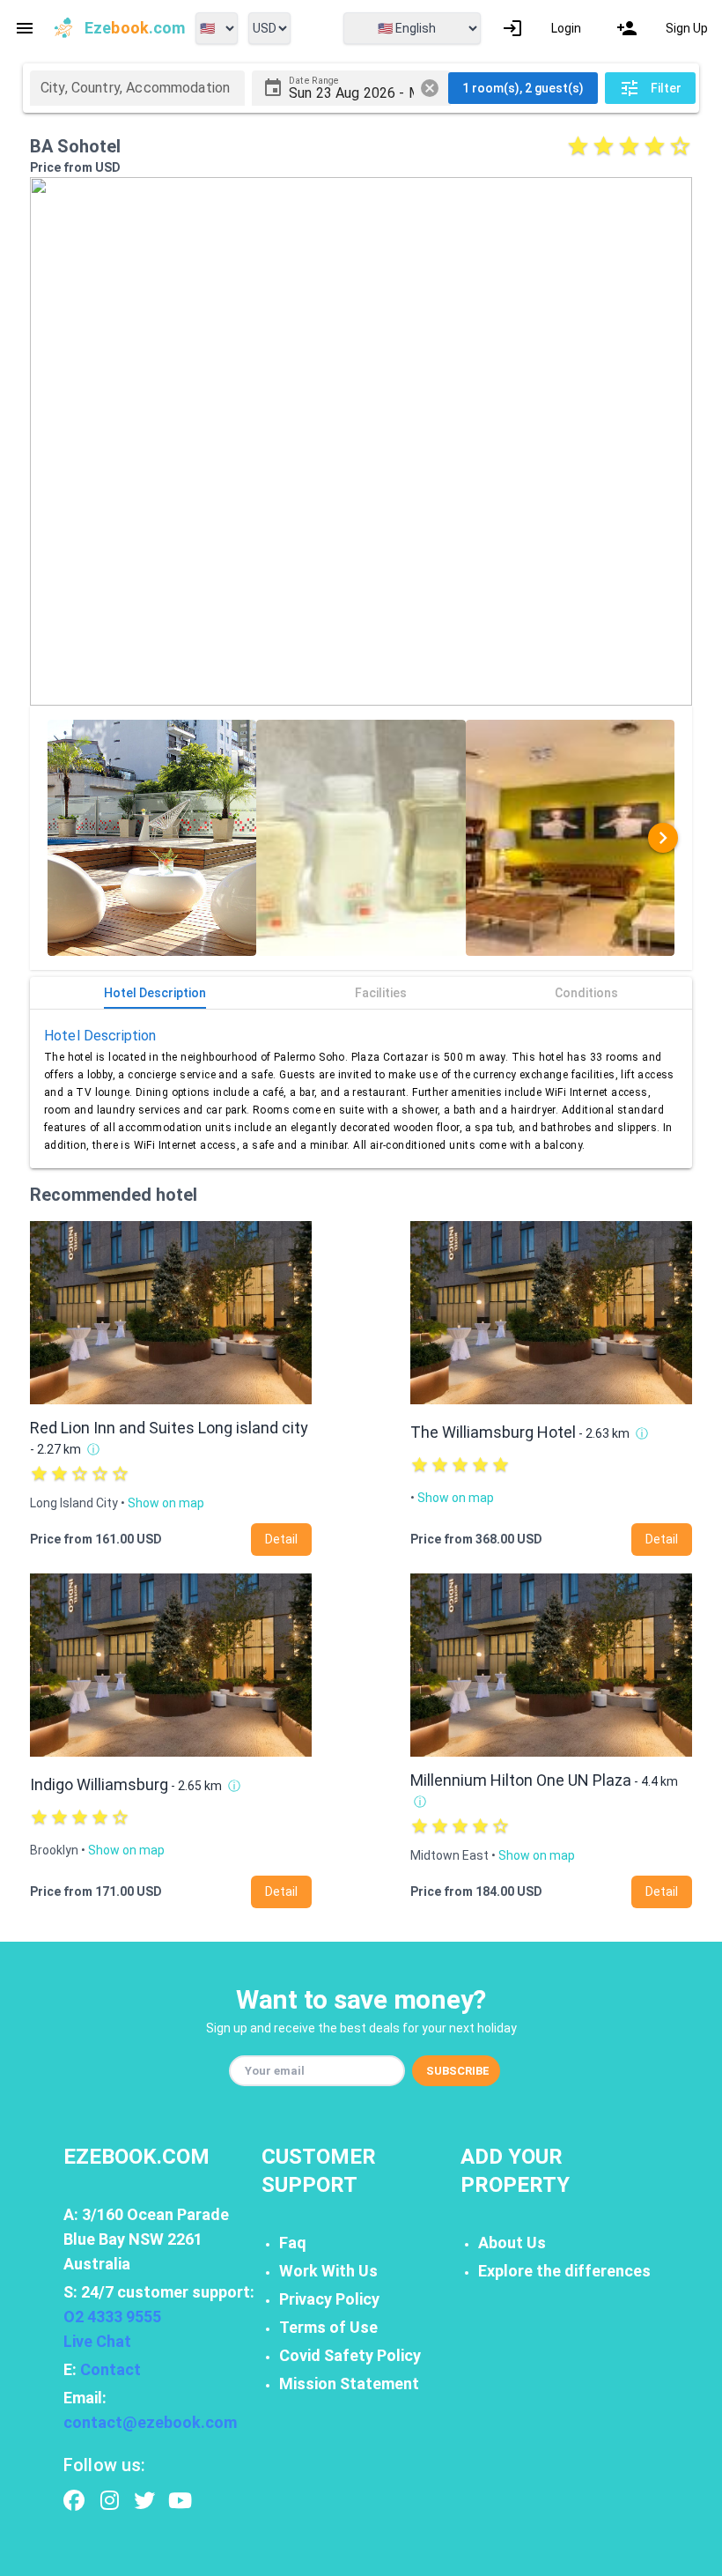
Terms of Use (328, 2327)
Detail (281, 1539)
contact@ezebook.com (150, 2422)
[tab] (155, 993)
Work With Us (328, 2271)
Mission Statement (349, 2384)
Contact (111, 2369)
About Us (512, 2243)
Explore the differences (564, 2271)
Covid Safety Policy (350, 2355)
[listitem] (541, 28)
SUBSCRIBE (458, 2071)
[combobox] (137, 88)
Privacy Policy (329, 2299)
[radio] (578, 146)
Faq (293, 2243)
